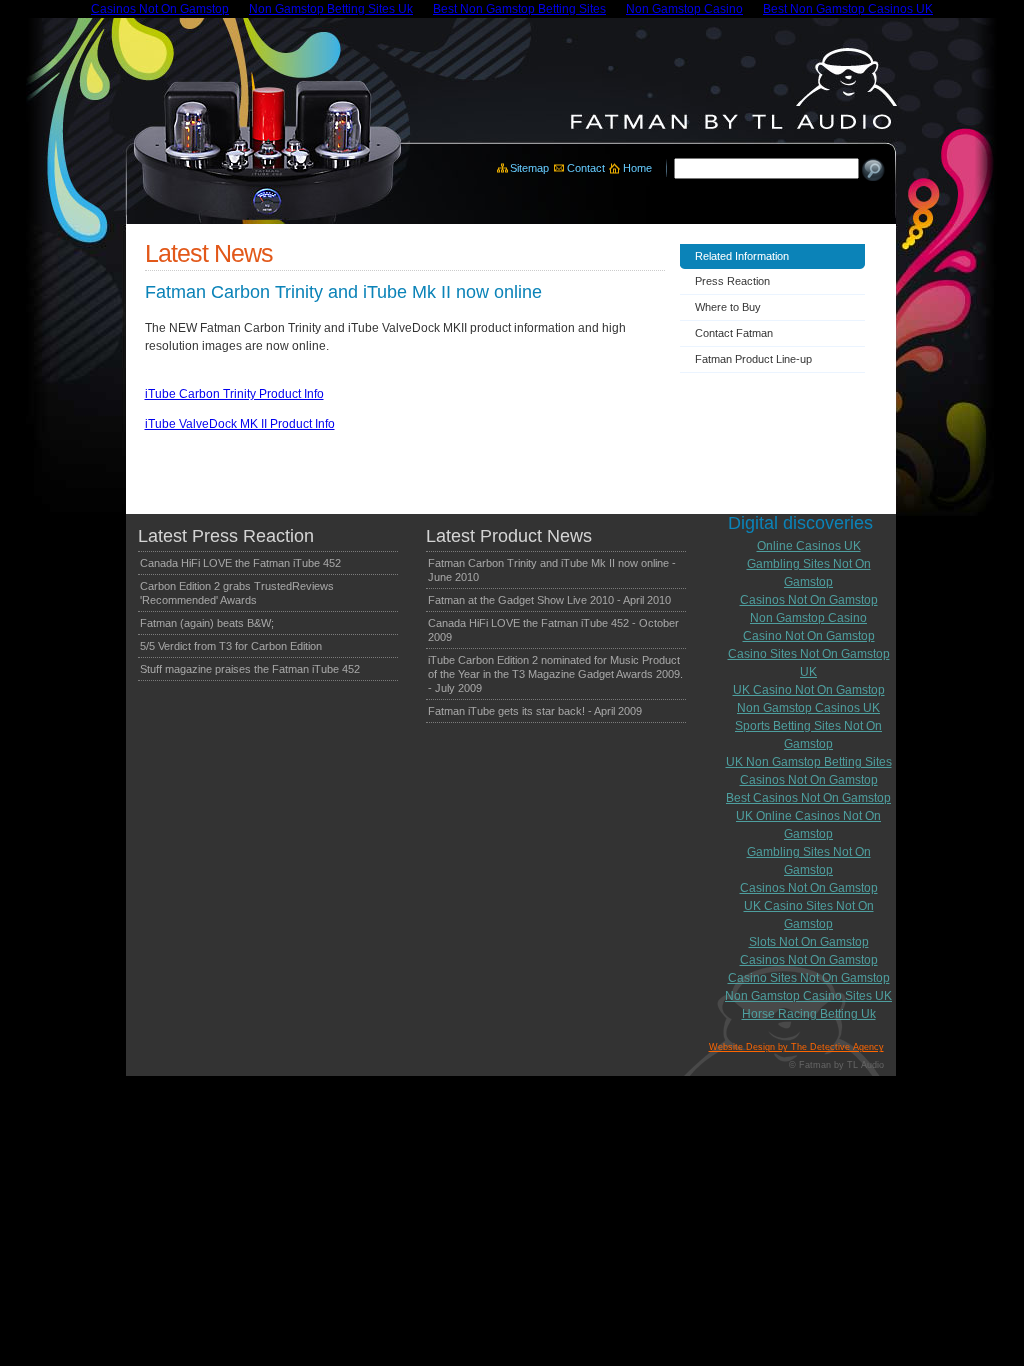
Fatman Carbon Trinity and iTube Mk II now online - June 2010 (552, 570)
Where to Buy (728, 307)
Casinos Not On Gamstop (809, 600)
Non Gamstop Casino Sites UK (808, 996)
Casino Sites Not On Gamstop (809, 978)
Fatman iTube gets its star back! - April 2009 (535, 711)
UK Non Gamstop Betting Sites (809, 762)
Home (637, 168)
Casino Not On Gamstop (809, 636)
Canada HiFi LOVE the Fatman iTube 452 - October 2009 (553, 630)
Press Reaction (732, 281)
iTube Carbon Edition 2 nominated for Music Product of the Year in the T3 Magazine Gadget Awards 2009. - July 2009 (555, 674)
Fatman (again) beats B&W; (207, 623)
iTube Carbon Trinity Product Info (234, 394)
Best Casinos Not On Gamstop (808, 798)
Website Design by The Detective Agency (796, 1047)
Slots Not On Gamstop (809, 942)
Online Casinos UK (809, 546)
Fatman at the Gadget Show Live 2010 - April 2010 (549, 600)
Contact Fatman (734, 333)
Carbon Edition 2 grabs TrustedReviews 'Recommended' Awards (237, 593)
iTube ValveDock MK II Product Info (240, 424)
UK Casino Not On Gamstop (809, 690)
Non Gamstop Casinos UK (808, 708)
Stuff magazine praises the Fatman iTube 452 (250, 669)
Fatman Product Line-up (753, 359)
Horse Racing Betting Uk (809, 1014)
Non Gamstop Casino (808, 618)
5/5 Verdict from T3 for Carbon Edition (231, 646)
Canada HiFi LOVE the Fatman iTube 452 (240, 563)
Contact (586, 168)
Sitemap (529, 168)
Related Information (742, 256)
